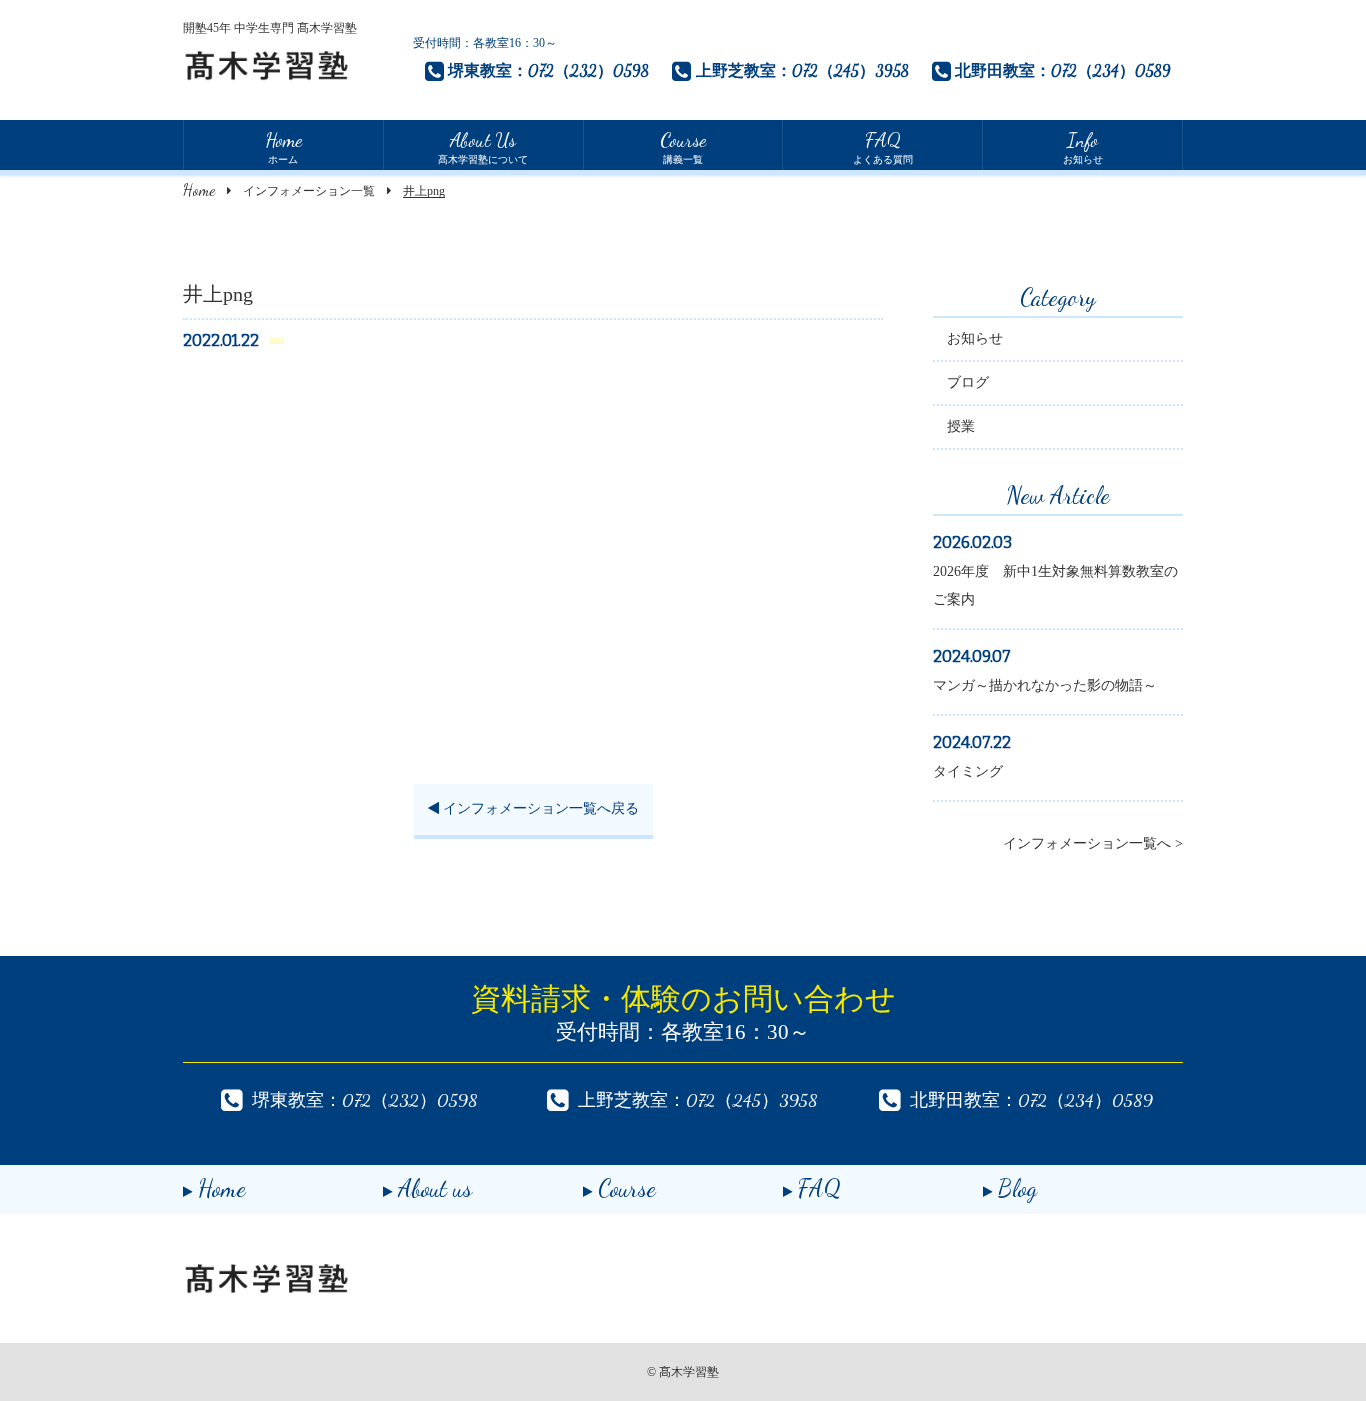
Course (627, 1188)
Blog (1017, 1188)
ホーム (283, 146)
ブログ (968, 382)
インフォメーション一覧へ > (1093, 843)
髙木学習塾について (483, 146)
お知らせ (1083, 146)
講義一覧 (683, 146)
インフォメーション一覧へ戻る (539, 808)
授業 (961, 426)
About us (435, 1188)
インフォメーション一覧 (309, 191)
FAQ (819, 1188)
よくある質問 (883, 146)
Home (199, 189)
